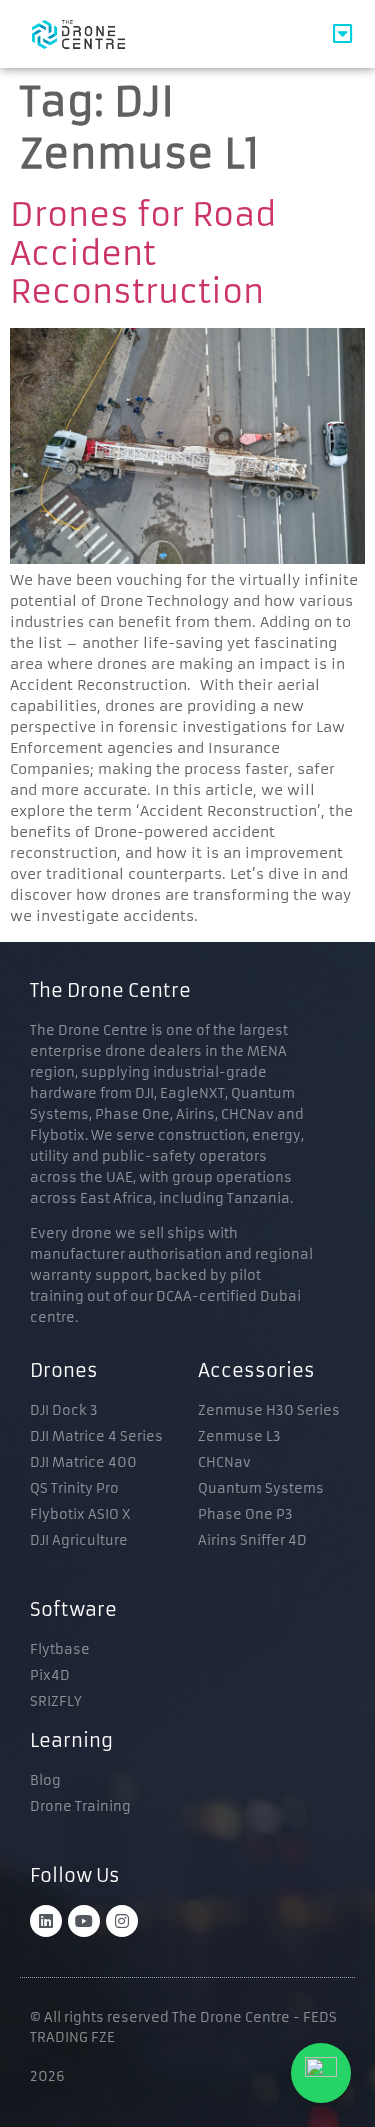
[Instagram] (122, 1921)
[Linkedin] (46, 1921)
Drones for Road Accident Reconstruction (143, 253)
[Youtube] (84, 1921)
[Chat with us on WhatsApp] (321, 2073)
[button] (343, 34)
